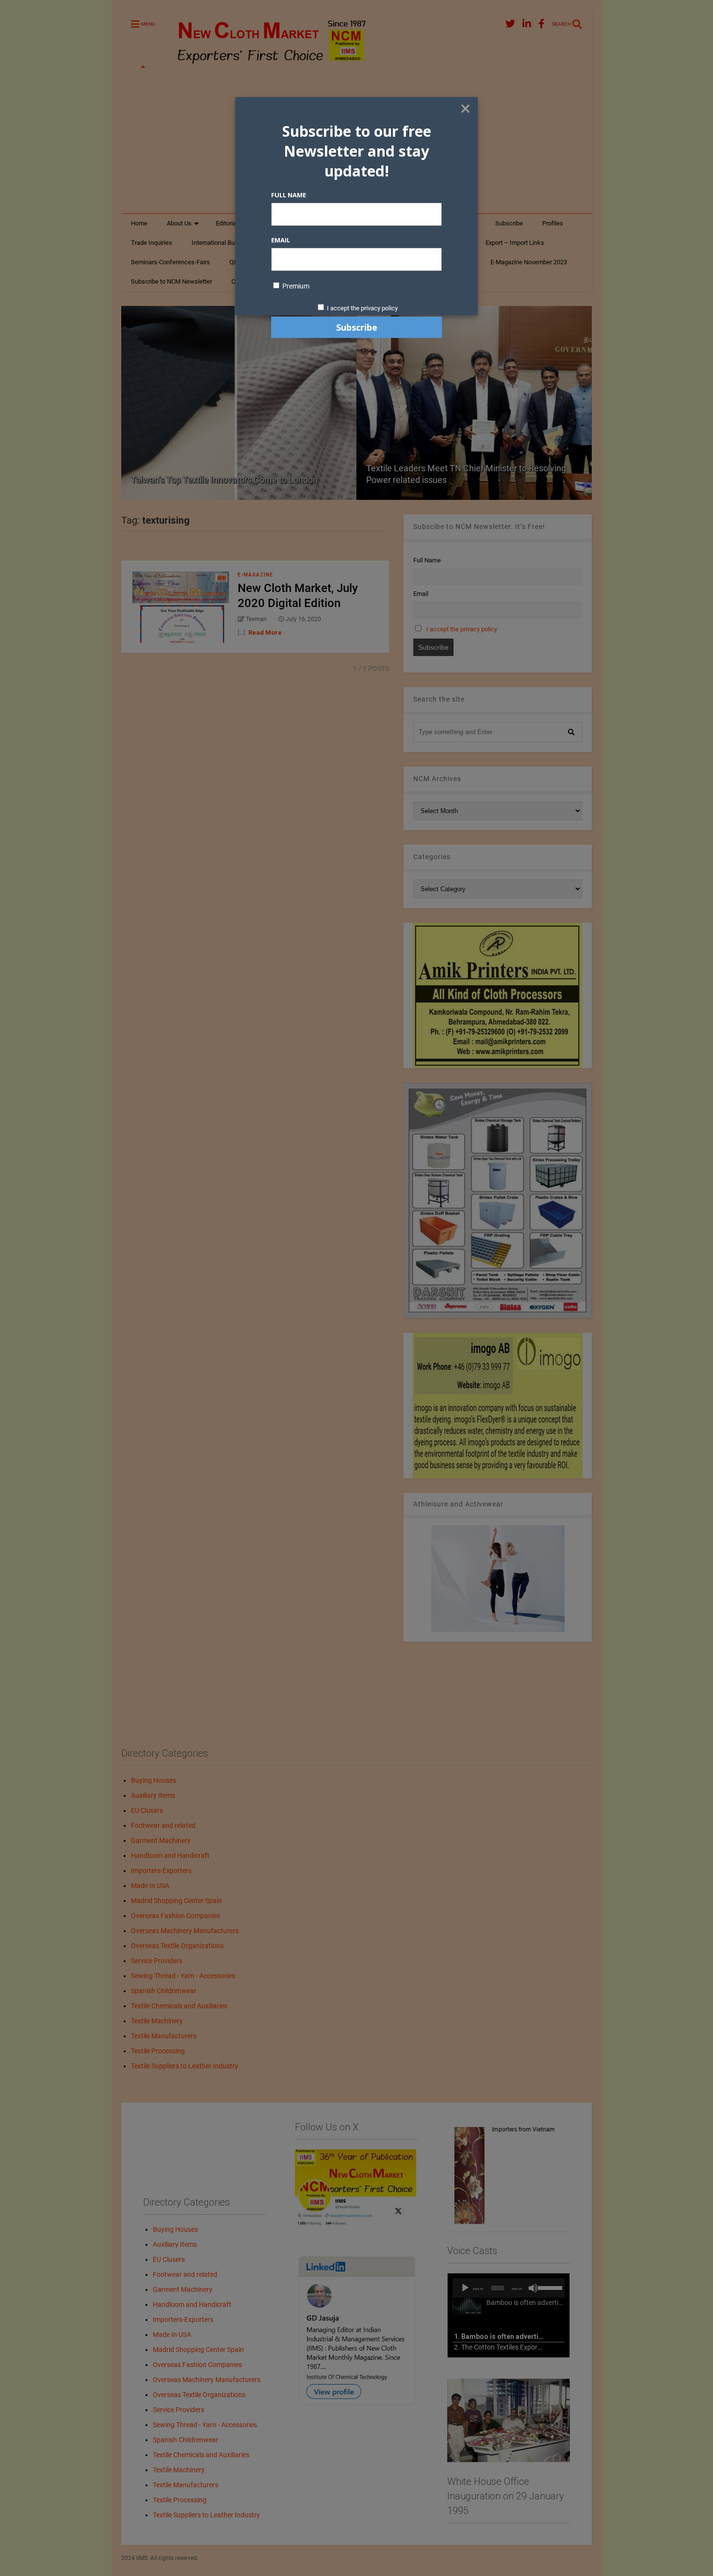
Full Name (289, 195)
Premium (295, 286)
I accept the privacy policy (362, 308)
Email (281, 240)
